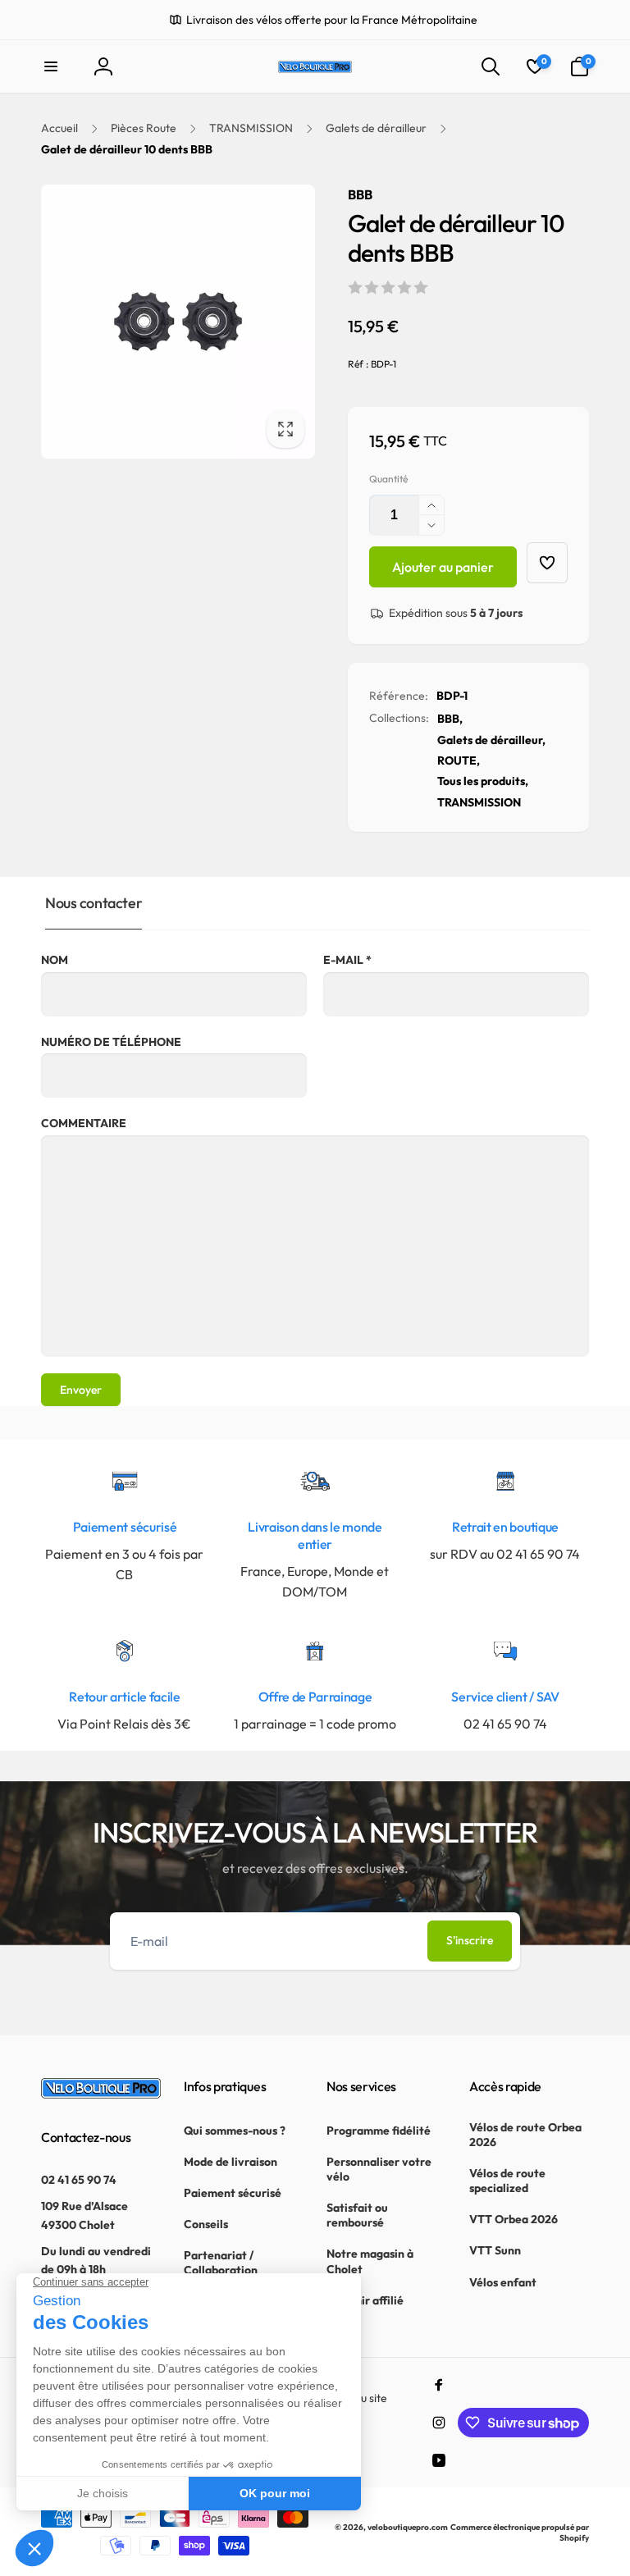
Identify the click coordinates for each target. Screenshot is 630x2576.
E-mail (347, 960)
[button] (51, 66)
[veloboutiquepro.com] (101, 2094)
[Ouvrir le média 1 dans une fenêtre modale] (178, 322)
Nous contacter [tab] (94, 903)
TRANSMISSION (479, 802)
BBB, (450, 719)
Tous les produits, (483, 781)
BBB (360, 194)
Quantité (388, 479)
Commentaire (84, 1123)
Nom (55, 960)
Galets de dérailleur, (491, 740)
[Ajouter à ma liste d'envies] (547, 563)
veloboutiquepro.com (408, 2527)
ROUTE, (459, 760)
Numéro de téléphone (111, 1042)
